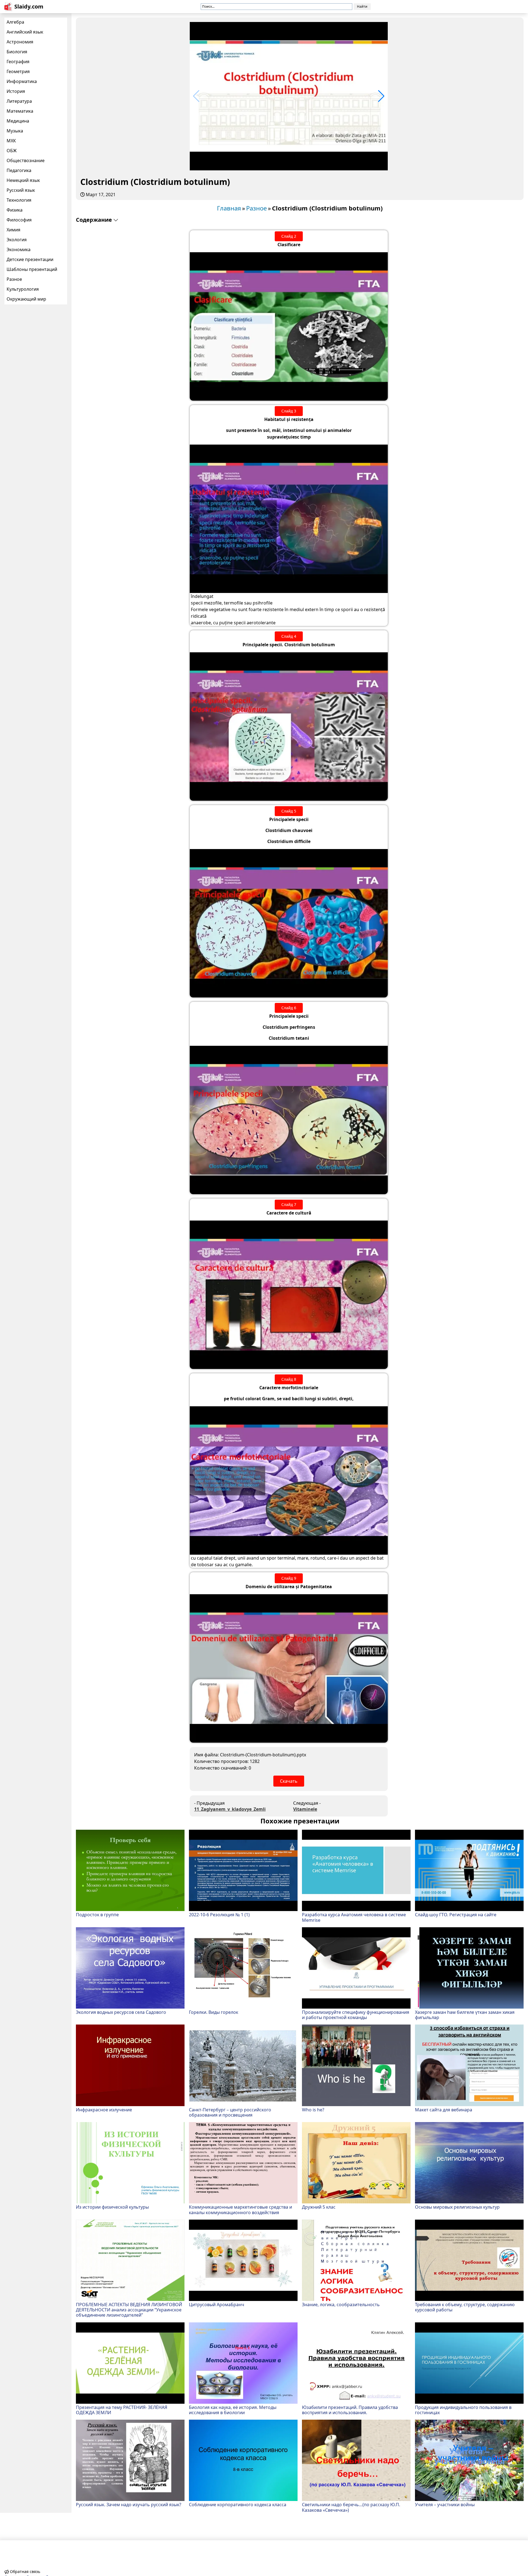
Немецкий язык (23, 180)
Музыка (15, 131)
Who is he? (313, 2109)
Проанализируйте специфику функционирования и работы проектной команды (356, 2015)
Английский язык (25, 32)
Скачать (289, 1781)
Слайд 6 (289, 1008)
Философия (19, 220)
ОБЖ (12, 151)
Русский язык (21, 190)
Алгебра (15, 22)
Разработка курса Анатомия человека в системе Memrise (354, 1917)
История (16, 91)
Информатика (22, 81)
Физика (15, 210)
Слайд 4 (289, 636)
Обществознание (26, 160)
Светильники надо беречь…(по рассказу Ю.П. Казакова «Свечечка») (351, 2507)
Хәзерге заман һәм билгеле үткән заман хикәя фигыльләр (465, 2015)
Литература (19, 101)
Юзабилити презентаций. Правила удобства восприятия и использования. (350, 2410)
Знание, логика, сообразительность (341, 2304)
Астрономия (20, 42)
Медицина (18, 121)
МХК (11, 141)
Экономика (19, 249)
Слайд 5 (289, 811)
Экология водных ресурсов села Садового (121, 2012)
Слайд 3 (289, 411)
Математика (20, 111)
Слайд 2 (289, 236)
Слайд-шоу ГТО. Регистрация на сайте (456, 1914)
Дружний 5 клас (319, 2207)
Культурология (23, 289)
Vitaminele (305, 1809)
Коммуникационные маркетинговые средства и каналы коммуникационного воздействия (240, 2209)
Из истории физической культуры (112, 2207)
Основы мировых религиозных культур (457, 2207)
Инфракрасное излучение (104, 2109)
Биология (17, 52)
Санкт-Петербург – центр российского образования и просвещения (230, 2112)
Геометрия (18, 71)
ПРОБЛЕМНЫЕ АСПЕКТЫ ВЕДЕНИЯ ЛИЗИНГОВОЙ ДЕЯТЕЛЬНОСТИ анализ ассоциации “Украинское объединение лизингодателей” (129, 2310)
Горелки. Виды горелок (214, 2012)
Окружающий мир (26, 299)
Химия (13, 230)
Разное (14, 279)
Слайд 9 (289, 1578)
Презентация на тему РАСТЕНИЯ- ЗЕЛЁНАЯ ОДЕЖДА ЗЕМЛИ (122, 2410)
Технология (19, 200)
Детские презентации (30, 259)
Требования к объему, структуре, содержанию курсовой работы (465, 2307)
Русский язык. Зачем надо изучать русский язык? (129, 2504)
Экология (17, 240)
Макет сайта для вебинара (444, 2109)
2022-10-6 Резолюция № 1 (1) (219, 1914)
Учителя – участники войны (445, 2504)
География (18, 62)
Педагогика (19, 170)
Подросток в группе (97, 1914)
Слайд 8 (289, 1379)
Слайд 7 (289, 1204)
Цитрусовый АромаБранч (217, 2304)
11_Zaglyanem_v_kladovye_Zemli (230, 1809)
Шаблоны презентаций (32, 269)
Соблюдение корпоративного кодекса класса (238, 2504)
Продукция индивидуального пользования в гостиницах (463, 2410)
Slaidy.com (29, 6)
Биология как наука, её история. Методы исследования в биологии (233, 2410)
